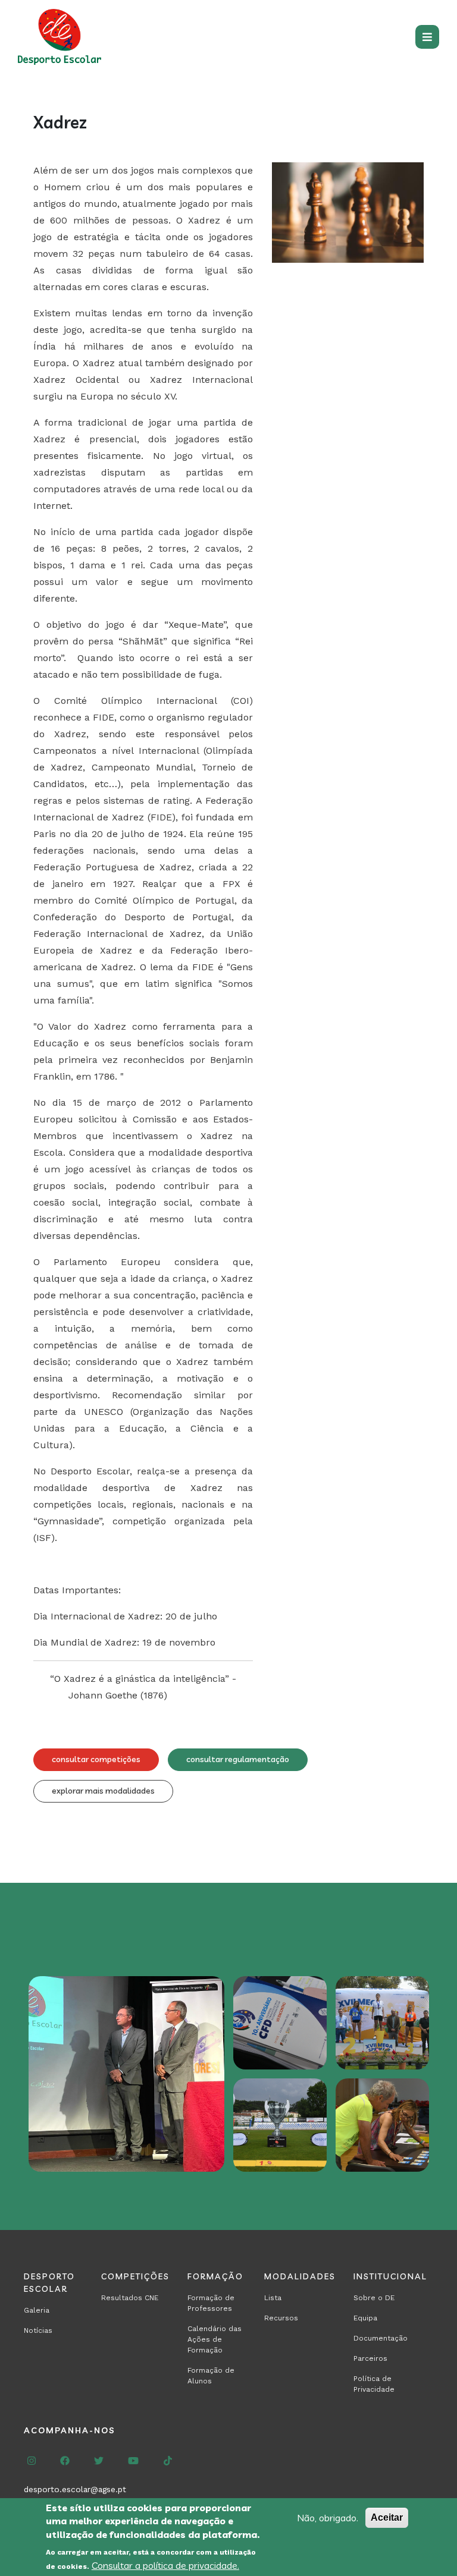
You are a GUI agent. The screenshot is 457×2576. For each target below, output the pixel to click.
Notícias (38, 2330)
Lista (273, 2298)
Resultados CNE (130, 2298)
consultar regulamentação (238, 1759)
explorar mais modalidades (103, 1791)
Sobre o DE (374, 2298)
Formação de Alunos (211, 2376)
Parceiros (370, 2358)
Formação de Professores (211, 2303)
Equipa (365, 2318)
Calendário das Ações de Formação (215, 2339)
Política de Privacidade (374, 2384)
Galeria (37, 2310)
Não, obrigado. (328, 2518)
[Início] (62, 37)
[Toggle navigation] (427, 37)
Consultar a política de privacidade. (165, 2565)
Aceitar (387, 2517)
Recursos (281, 2318)
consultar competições (96, 1759)
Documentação (381, 2338)
